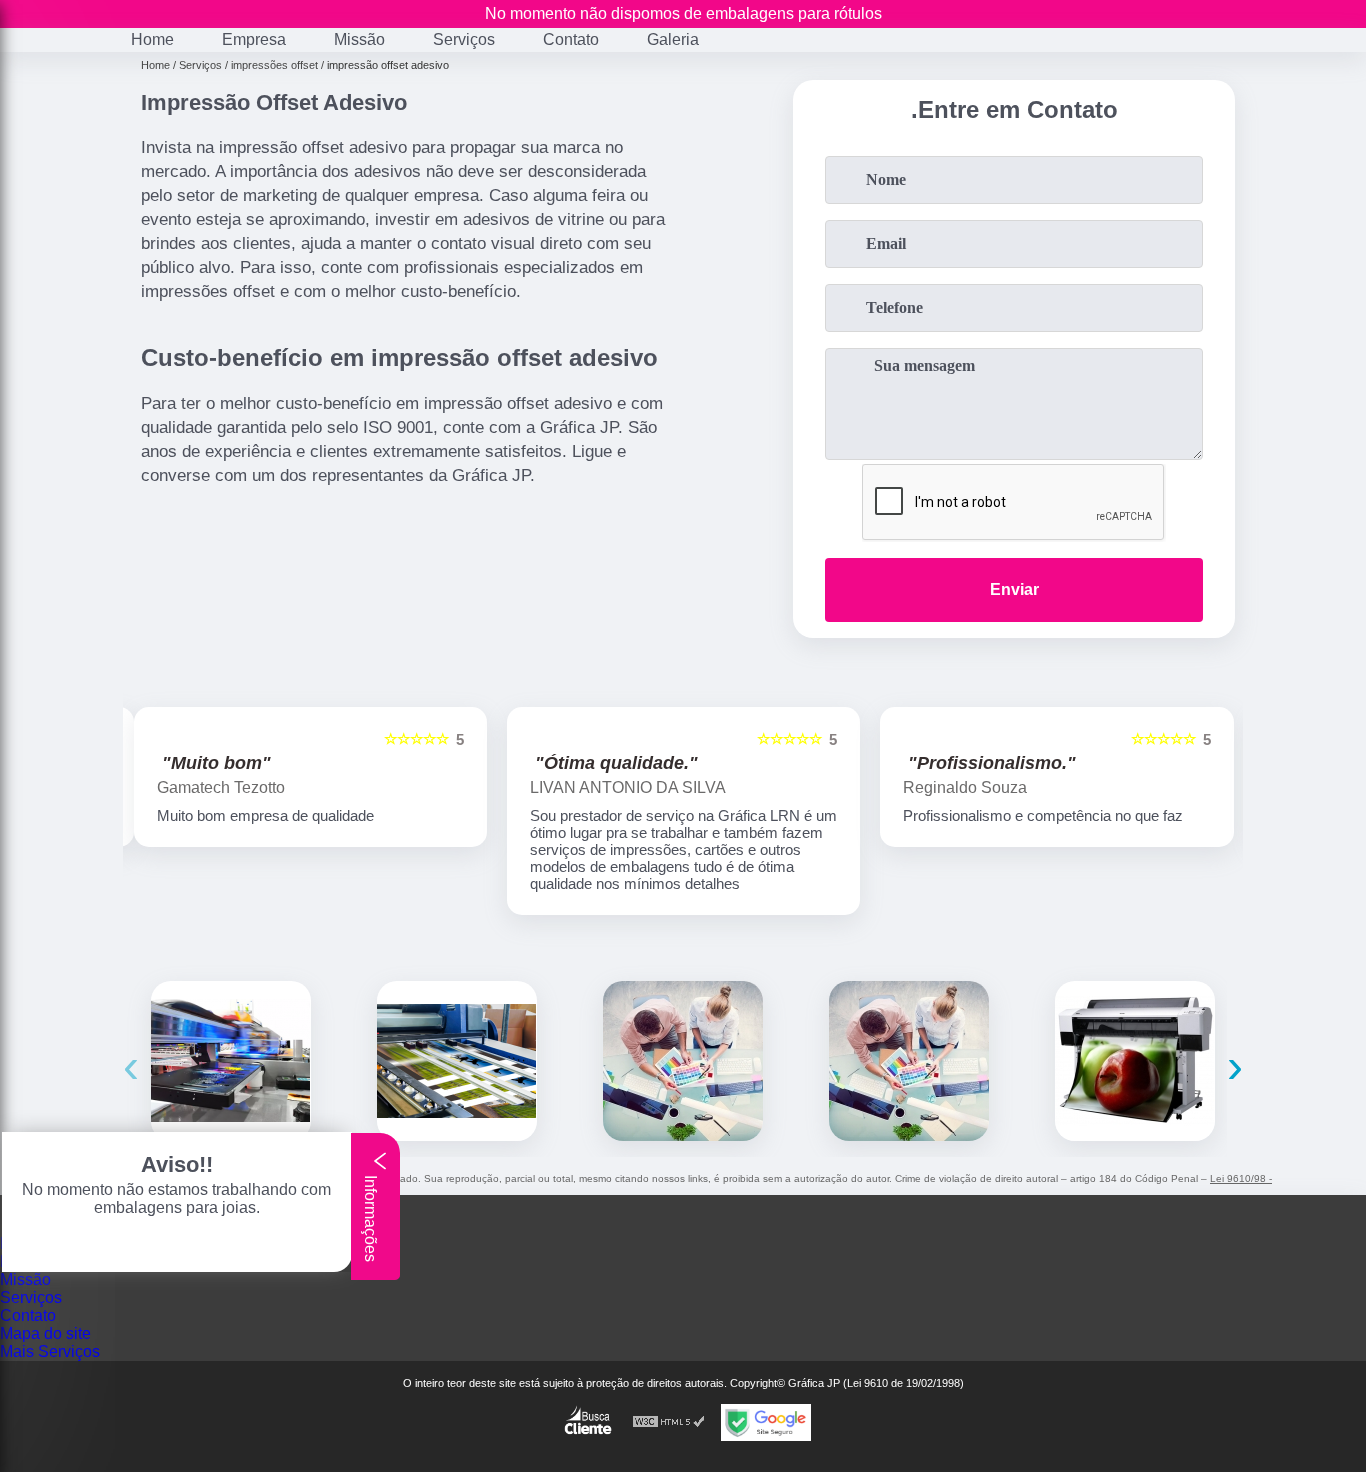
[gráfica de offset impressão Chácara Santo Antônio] (457, 1061)
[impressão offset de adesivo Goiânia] (909, 1061)
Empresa (254, 39)
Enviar (1014, 589)
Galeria (673, 39)
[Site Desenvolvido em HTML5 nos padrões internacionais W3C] (669, 1422)
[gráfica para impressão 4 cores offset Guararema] (1135, 1061)
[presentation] (131, 1065)
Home (152, 39)
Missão (359, 39)
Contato (571, 39)
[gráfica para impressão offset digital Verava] (683, 1061)
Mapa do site (45, 1333)
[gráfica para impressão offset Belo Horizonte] (231, 1061)
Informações (370, 1216)
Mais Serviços (50, 1351)
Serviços (464, 39)
